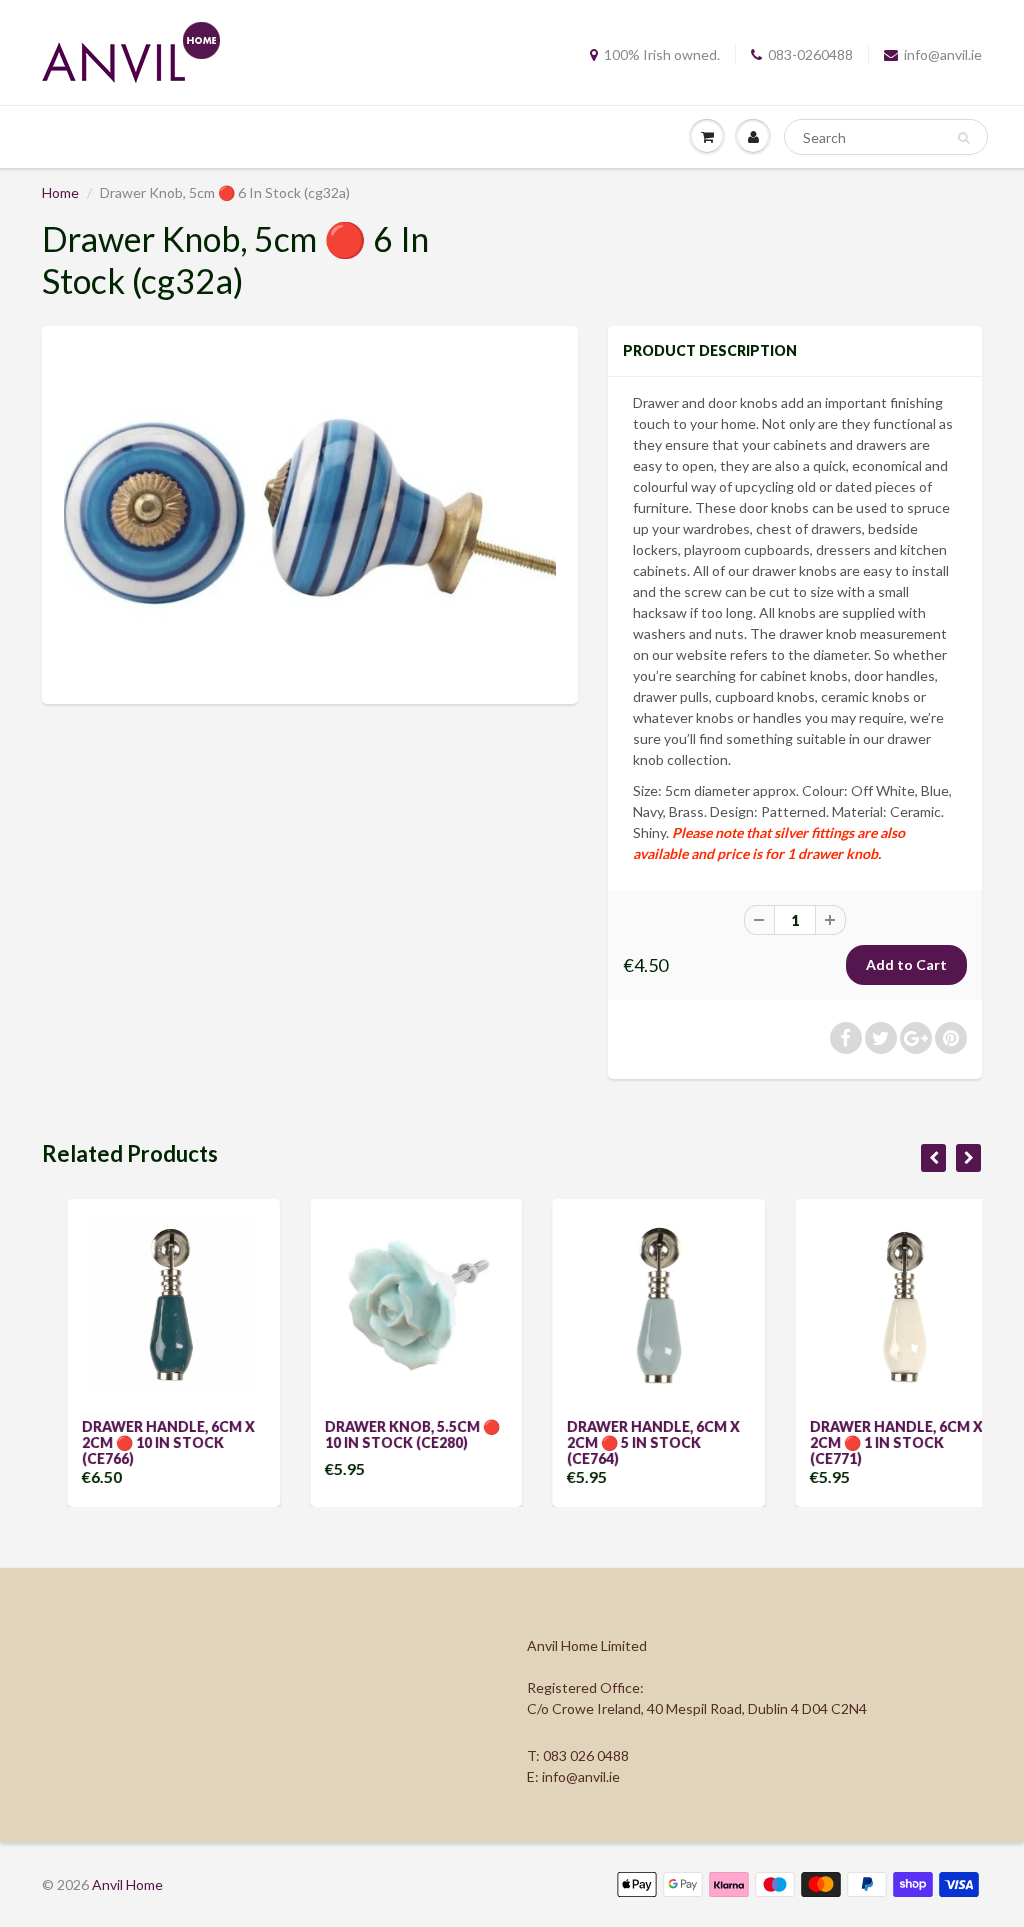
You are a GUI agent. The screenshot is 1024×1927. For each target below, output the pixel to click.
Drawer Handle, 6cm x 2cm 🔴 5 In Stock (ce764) (628, 1442)
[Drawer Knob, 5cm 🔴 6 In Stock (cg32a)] (310, 512)
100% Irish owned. (662, 54)
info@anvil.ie (943, 54)
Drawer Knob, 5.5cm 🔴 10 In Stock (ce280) (387, 1434)
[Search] (963, 138)
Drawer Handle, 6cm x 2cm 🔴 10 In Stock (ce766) (143, 1442)
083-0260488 (810, 54)
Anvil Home (127, 1884)
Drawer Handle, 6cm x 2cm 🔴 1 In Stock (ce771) (871, 1442)
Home (60, 192)
